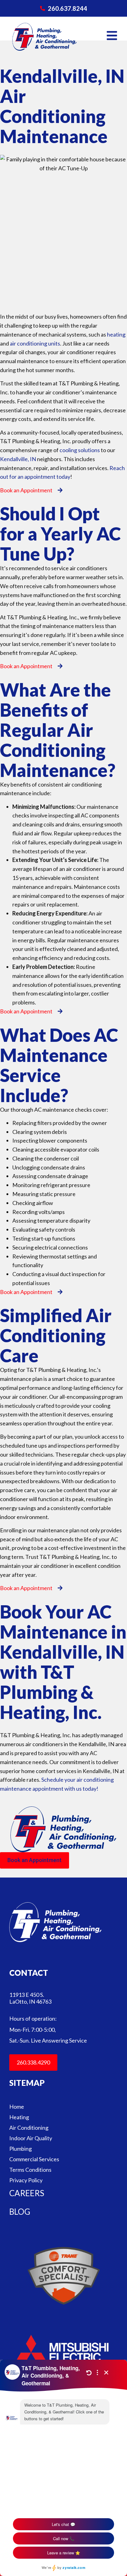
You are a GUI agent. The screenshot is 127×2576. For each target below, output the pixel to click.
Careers (27, 2193)
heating (116, 334)
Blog (20, 2212)
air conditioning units (35, 343)
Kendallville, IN (18, 459)
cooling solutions (80, 450)
